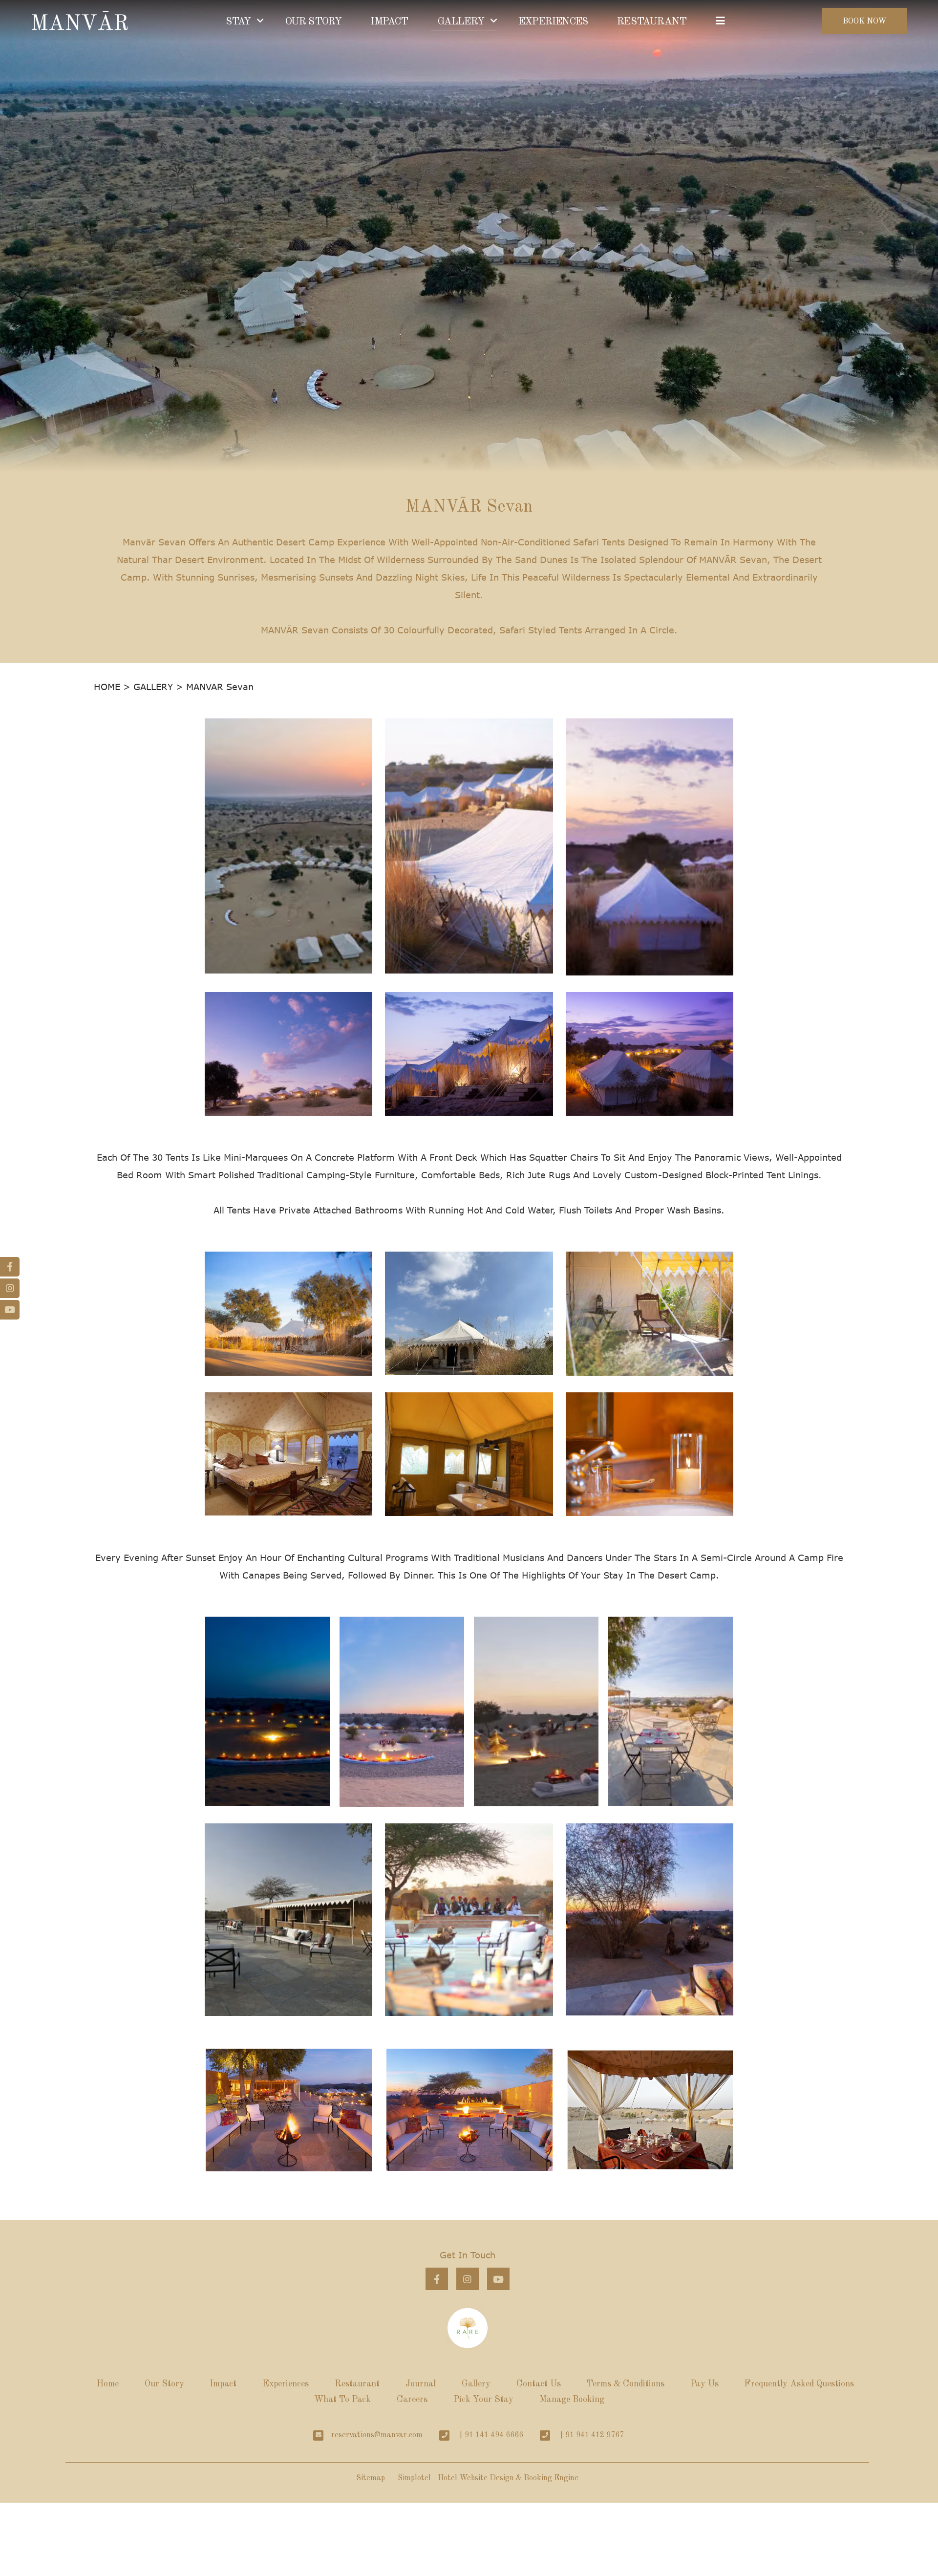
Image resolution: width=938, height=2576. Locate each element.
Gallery (476, 2384)
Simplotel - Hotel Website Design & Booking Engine (488, 2478)
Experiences (286, 2384)
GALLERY (461, 22)
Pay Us (704, 2384)
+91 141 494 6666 (490, 2435)
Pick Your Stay (483, 2400)
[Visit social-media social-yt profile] (498, 2279)
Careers (412, 2400)
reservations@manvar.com (377, 2435)
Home (108, 2384)
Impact (223, 2384)
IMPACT (389, 22)
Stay (238, 22)
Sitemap (371, 2478)
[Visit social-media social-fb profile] (437, 2279)
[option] (289, 2110)
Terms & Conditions (626, 2384)
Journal (421, 2384)
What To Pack (342, 2400)
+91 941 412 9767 (591, 2435)
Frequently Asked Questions (799, 2384)
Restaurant (357, 2384)
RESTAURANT (652, 22)
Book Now (865, 22)
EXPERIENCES (553, 22)
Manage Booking (572, 2400)
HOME (107, 687)
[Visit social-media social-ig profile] (468, 2279)
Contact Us (539, 2384)
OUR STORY (314, 22)
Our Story (164, 2384)
